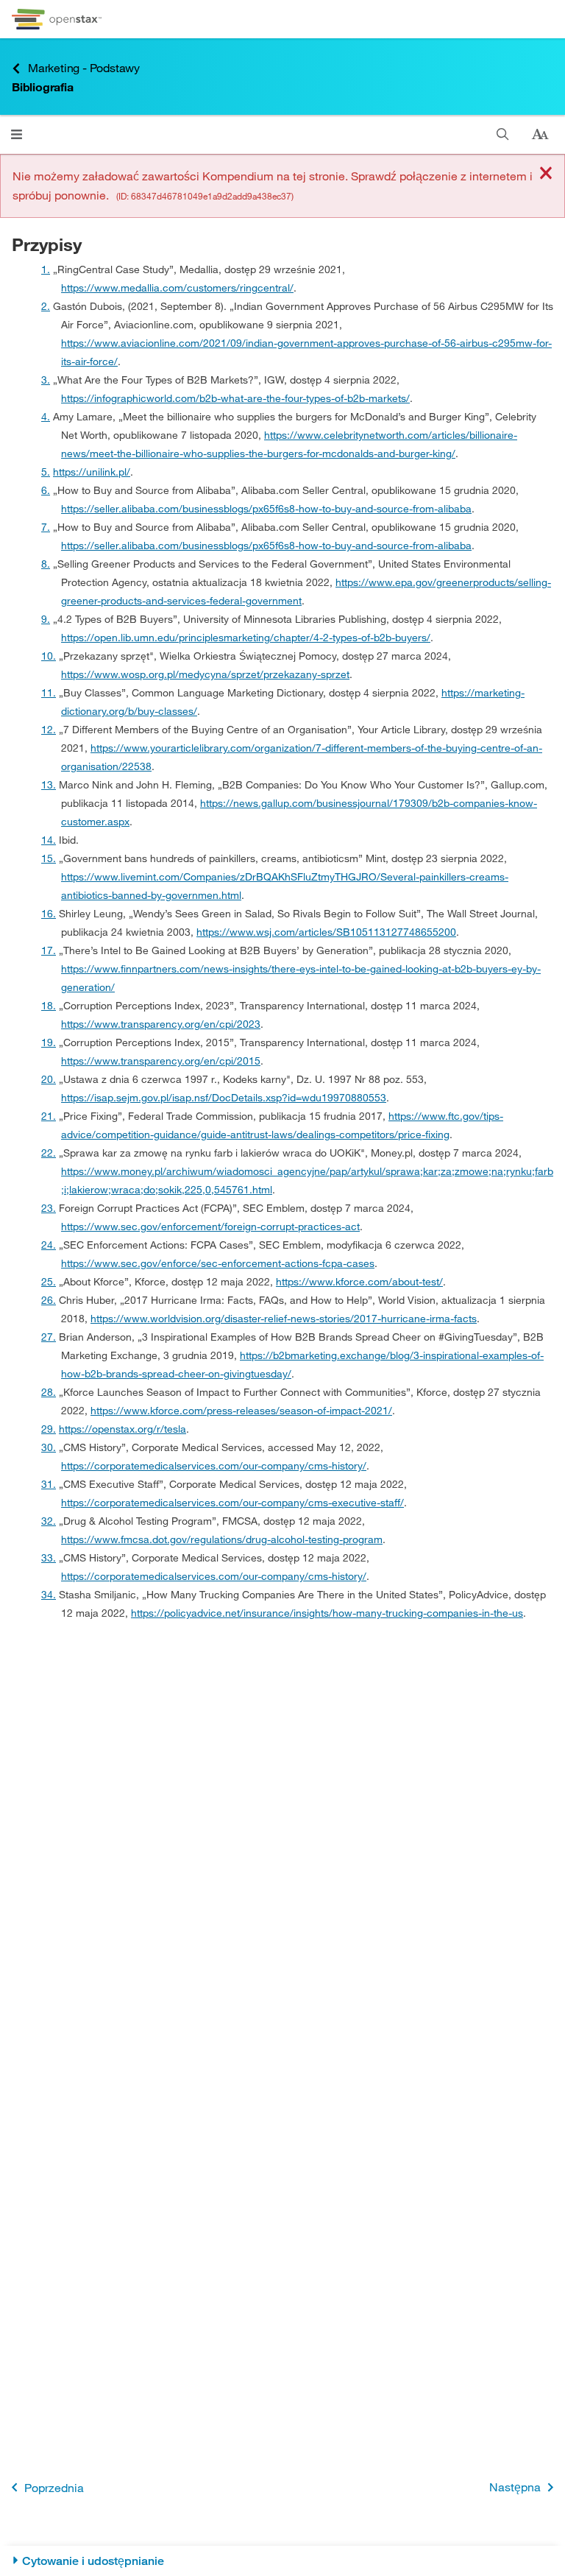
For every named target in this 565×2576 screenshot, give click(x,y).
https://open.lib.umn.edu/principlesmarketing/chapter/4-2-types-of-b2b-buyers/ (246, 637)
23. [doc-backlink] (49, 1208)
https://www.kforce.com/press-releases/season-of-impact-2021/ (241, 1410)
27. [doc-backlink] (49, 1337)
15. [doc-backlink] (49, 858)
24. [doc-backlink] (49, 1245)
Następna (515, 2487)
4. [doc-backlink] (46, 416)
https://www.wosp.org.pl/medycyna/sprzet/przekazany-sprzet (205, 674)
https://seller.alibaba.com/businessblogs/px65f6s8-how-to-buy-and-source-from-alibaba (266, 508)
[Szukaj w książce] (503, 134)
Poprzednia (54, 2487)
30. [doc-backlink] (49, 1447)
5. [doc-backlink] (46, 472)
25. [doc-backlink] (49, 1281)
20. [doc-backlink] (49, 1079)
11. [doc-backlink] (49, 692)
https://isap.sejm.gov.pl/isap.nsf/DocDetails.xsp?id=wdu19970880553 (224, 1097)
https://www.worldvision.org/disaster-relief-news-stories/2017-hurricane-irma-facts (284, 1318)
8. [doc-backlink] (46, 564)
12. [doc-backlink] (49, 729)
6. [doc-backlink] (46, 490)
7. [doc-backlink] (46, 527)
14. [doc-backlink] (49, 840)
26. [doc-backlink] (49, 1300)
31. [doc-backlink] (49, 1484)
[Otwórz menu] (17, 134)
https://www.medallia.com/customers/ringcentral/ (177, 287)
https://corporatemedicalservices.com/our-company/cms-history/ (214, 1465)
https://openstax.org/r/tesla (122, 1429)
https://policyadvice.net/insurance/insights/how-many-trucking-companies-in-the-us (327, 1613)
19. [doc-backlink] (49, 1042)
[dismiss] (546, 174)
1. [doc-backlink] (46, 269)
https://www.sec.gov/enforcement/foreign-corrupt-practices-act (210, 1226)
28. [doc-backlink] (49, 1392)
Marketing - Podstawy (84, 67)
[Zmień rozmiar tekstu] (540, 135)
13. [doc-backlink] (49, 784)
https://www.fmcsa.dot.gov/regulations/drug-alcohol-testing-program (222, 1539)
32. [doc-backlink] (49, 1521)
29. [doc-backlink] (49, 1429)
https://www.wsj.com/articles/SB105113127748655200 (326, 932)
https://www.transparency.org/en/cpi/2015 (161, 1061)
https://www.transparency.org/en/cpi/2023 (161, 1024)
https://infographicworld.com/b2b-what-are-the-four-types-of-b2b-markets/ (235, 398)
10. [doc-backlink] (49, 656)
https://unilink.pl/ (92, 472)
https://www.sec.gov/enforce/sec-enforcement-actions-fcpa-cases (218, 1263)
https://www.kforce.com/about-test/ (359, 1281)
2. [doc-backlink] (46, 306)
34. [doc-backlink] (49, 1594)
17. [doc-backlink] (49, 950)
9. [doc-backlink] (46, 619)
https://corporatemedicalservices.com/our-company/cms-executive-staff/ (232, 1502)
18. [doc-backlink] (49, 1005)
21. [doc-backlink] (49, 1116)
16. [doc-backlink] (49, 913)
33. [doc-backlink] (49, 1557)
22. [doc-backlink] (49, 1153)
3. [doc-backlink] (46, 380)
